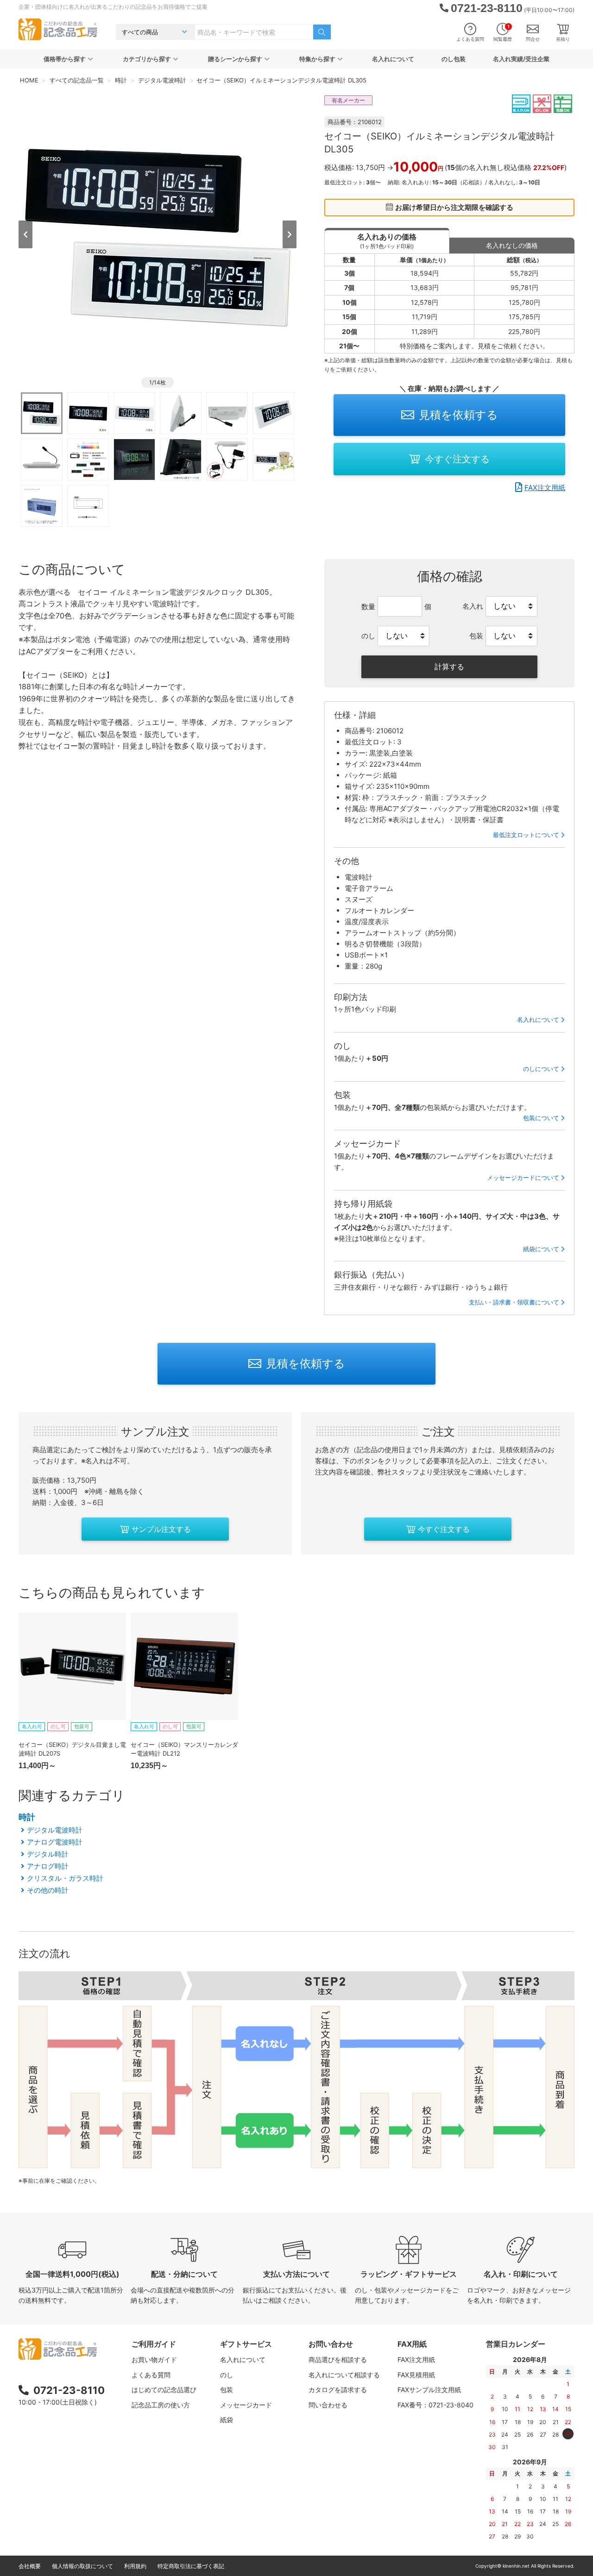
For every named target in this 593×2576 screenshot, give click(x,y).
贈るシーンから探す (235, 59)
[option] (158, 233)
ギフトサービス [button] (246, 2344)
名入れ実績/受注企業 (521, 59)
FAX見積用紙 (416, 2375)
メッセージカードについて (523, 1178)
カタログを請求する (338, 2390)
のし (227, 2375)
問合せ (533, 39)
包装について (541, 1118)
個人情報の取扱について (82, 2566)
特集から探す (317, 59)
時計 (27, 1817)
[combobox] (254, 32)
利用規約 (135, 2566)
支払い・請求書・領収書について (514, 1302)
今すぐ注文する (457, 459)
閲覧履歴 (503, 33)
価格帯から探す (65, 59)
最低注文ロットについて (526, 835)
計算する (449, 667)
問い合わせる (328, 2405)
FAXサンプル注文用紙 (429, 2390)
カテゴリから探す (147, 59)
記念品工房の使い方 (161, 2405)
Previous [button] (25, 234)
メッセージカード (246, 2405)
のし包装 (454, 59)
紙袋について (541, 1249)
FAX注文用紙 (545, 488)
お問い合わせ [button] (331, 2344)
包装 (227, 2390)
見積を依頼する (458, 415)
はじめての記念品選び (164, 2390)
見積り (563, 39)
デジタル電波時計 (55, 1830)
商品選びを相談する (338, 2359)
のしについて (541, 1069)
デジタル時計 (48, 1854)
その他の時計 (48, 1890)
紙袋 (227, 2420)
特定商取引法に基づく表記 (191, 2566)
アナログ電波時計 (55, 1842)
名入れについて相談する (344, 2375)
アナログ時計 (48, 1866)
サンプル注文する (161, 1529)
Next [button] (290, 234)
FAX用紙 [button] (412, 2344)
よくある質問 (470, 39)
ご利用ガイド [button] (154, 2344)
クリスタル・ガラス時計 (65, 1878)
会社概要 (30, 2566)
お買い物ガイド (154, 2359)
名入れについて (393, 59)
